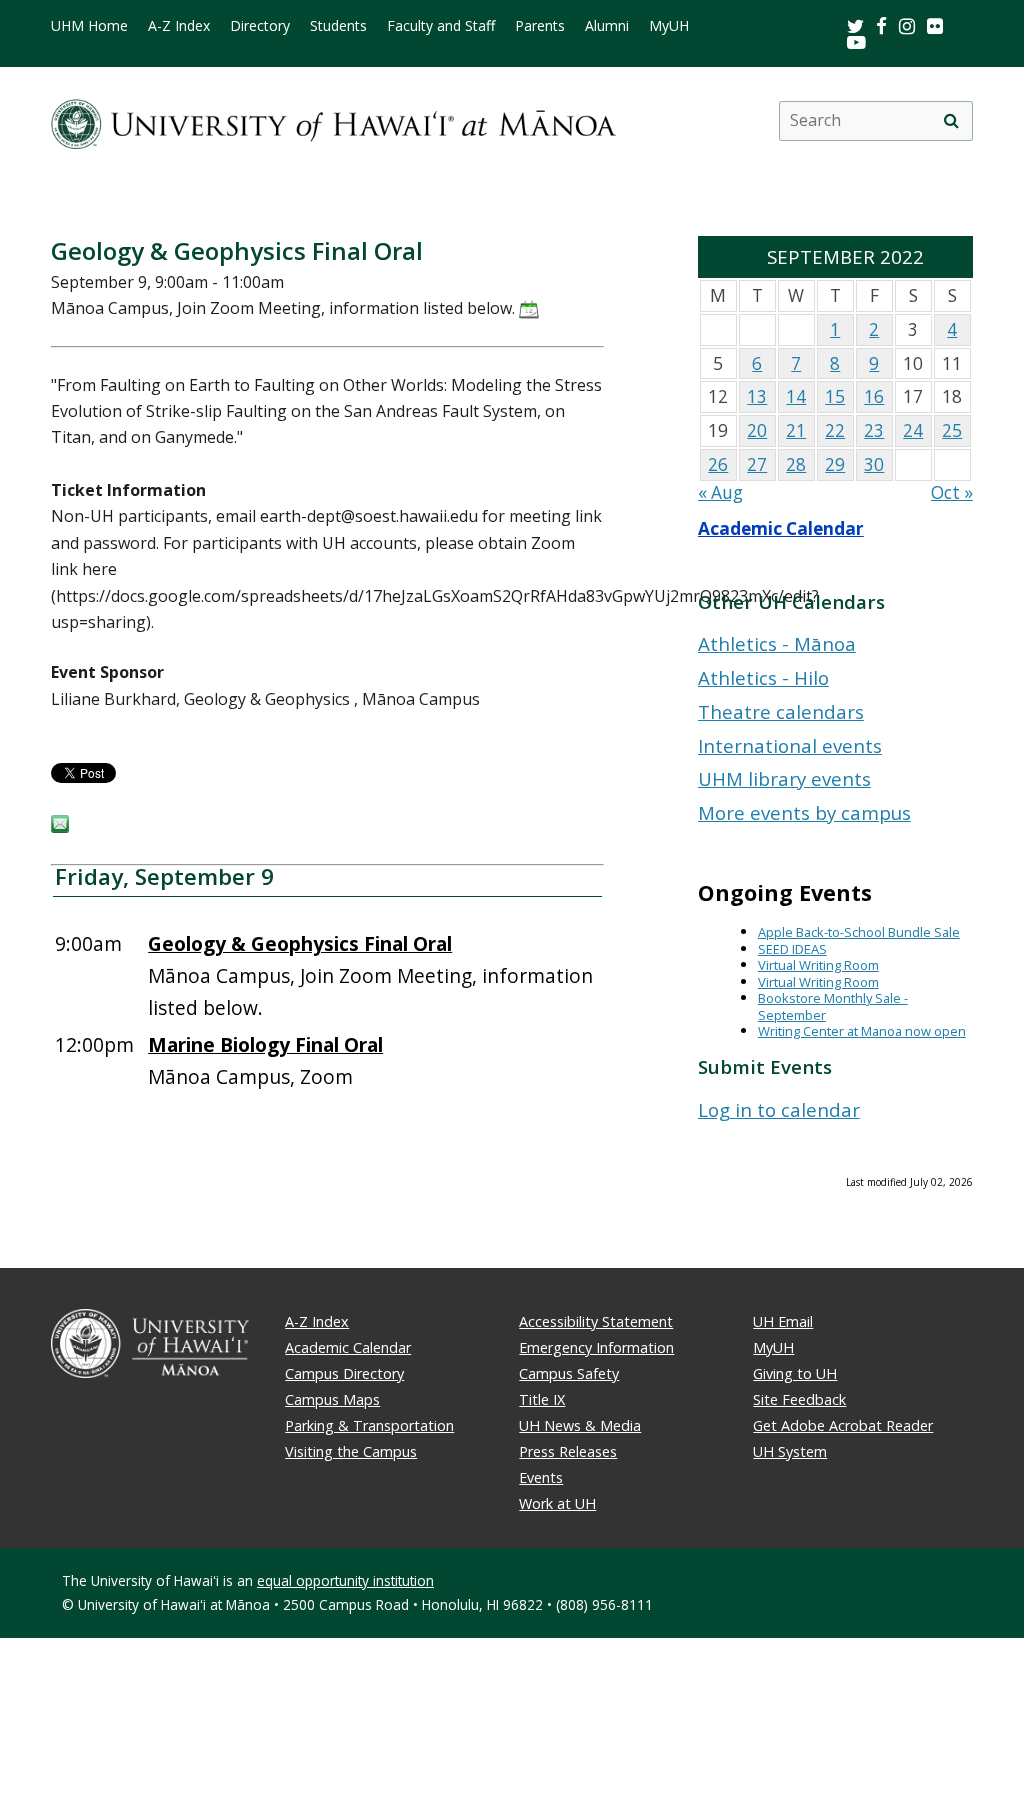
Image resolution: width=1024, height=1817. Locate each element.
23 (874, 430)
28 (796, 464)
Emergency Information (596, 1347)
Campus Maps (332, 1399)
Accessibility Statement (596, 1321)
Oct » (952, 492)
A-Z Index (179, 26)
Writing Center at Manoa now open (862, 1031)
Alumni (607, 26)
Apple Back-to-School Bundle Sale (859, 932)
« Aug (720, 492)
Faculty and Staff (441, 26)
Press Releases (568, 1451)
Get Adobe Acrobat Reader (843, 1425)
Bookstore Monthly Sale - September (833, 1006)
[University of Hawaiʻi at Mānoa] (333, 120)
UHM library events (784, 778)
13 (757, 396)
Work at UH (557, 1503)
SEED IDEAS (792, 949)
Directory (260, 26)
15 (835, 396)
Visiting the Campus (351, 1451)
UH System (790, 1451)
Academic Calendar (781, 528)
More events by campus (804, 812)
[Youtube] (856, 41)
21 (796, 430)
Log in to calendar (779, 1109)
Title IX (542, 1399)
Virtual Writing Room (818, 965)
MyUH (669, 26)
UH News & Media (580, 1425)
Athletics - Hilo (763, 677)
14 (796, 396)
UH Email (783, 1321)
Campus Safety (569, 1373)
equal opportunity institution (345, 1580)
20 (757, 430)
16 (874, 396)
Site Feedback (799, 1399)
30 (874, 464)
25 (952, 430)
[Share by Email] (60, 827)
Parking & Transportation (369, 1425)
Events (541, 1477)
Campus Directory (344, 1373)
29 (835, 464)
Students (338, 26)
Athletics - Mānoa (777, 643)
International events (790, 745)
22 (835, 430)
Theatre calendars (781, 711)
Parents (540, 26)
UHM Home (89, 26)
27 (757, 464)
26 (718, 464)
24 (913, 430)
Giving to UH (795, 1373)
